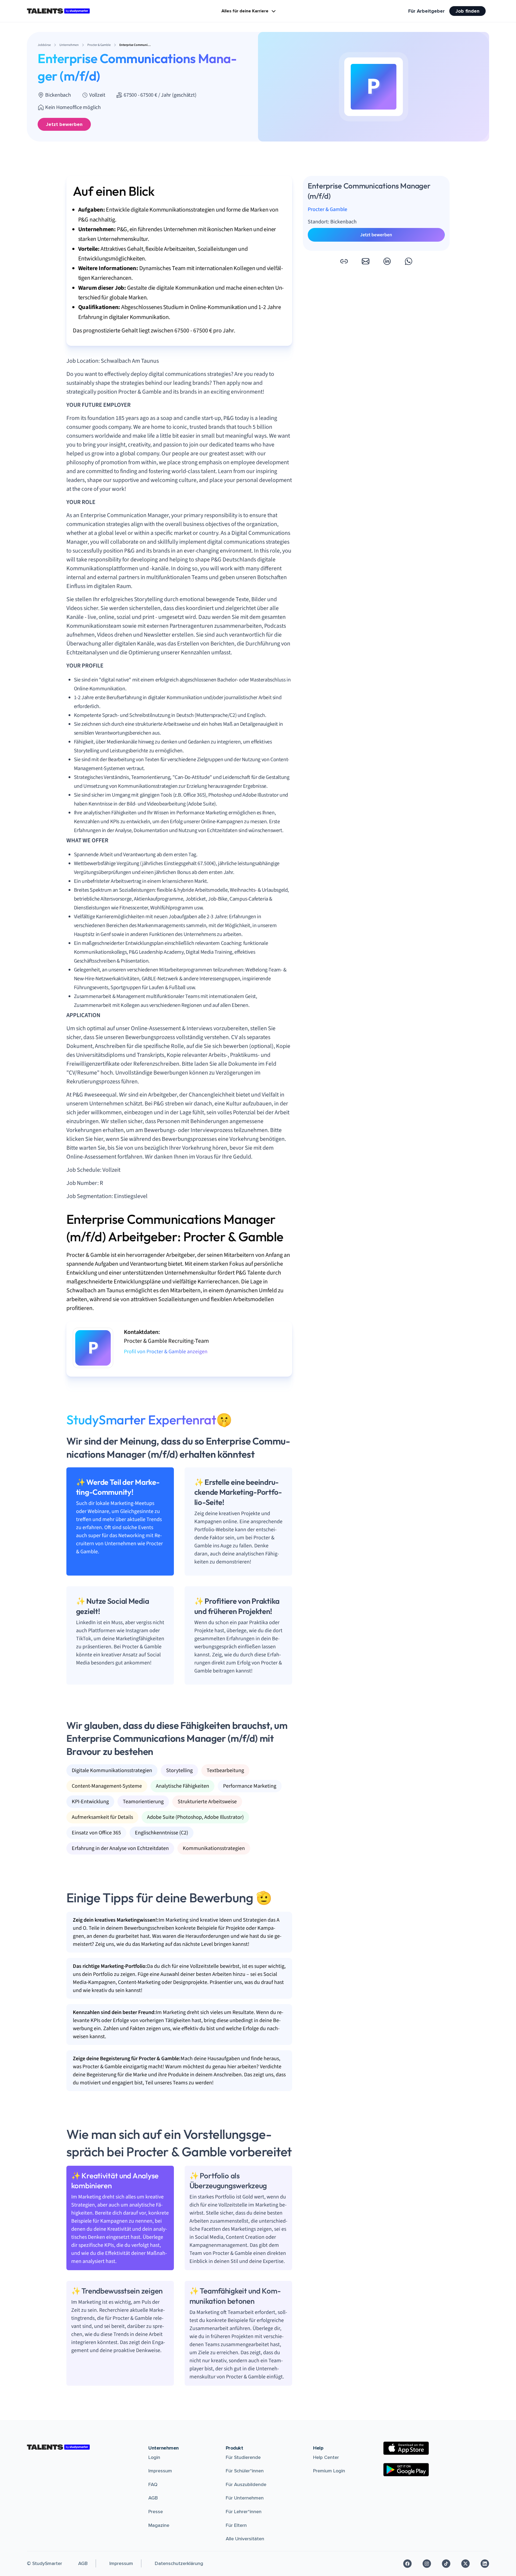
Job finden (467, 11)
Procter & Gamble (327, 209)
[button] (344, 261)
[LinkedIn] (485, 2564)
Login (154, 2457)
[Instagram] (427, 2564)
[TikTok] (446, 2564)
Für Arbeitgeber (427, 11)
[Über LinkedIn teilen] (387, 261)
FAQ (153, 2484)
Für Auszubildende (246, 2484)
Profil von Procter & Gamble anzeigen (166, 1352)
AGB (153, 2498)
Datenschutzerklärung (179, 2563)
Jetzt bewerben (64, 124)
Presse (156, 2512)
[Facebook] (407, 2564)
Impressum (160, 2471)
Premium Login (329, 2471)
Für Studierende (243, 2457)
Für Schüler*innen (245, 2471)
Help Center (326, 2457)
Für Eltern (236, 2525)
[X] (465, 2564)
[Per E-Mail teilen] (365, 261)
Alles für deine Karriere (245, 11)
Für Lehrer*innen (244, 2512)
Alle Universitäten (245, 2539)
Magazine (159, 2525)
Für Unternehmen (245, 2498)
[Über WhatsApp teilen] (408, 261)
